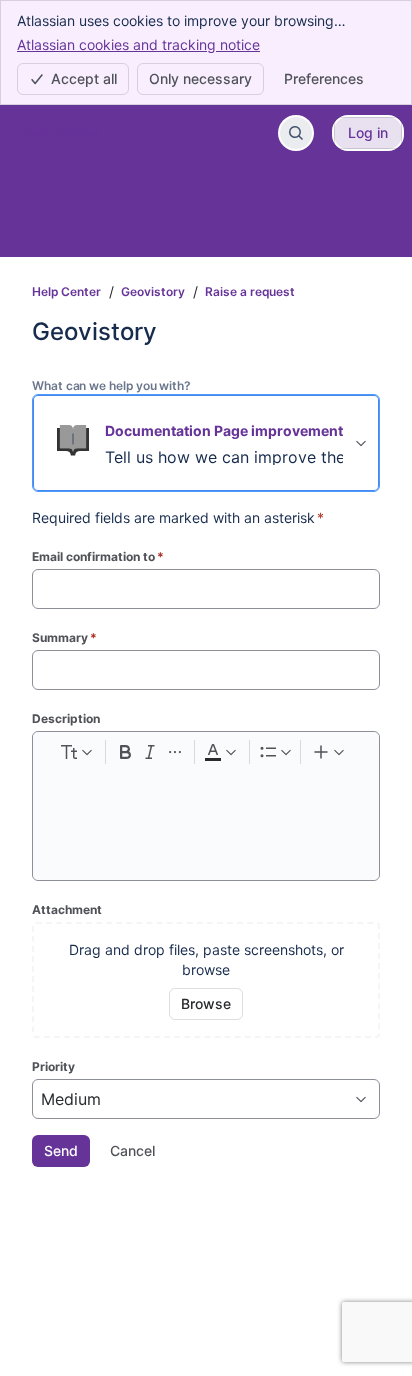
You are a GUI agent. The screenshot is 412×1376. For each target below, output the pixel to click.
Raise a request (250, 291)
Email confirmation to (98, 556)
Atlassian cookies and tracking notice (138, 44)
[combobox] (43, 1099)
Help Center (66, 291)
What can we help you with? (111, 385)
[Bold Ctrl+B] (124, 752)
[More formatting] (174, 752)
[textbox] (206, 809)
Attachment (67, 909)
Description (66, 718)
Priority (53, 1066)
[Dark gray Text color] (220, 752)
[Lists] (275, 752)
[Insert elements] (330, 752)
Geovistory (153, 291)
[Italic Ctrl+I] (149, 752)
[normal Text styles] (75, 752)
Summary (64, 637)
